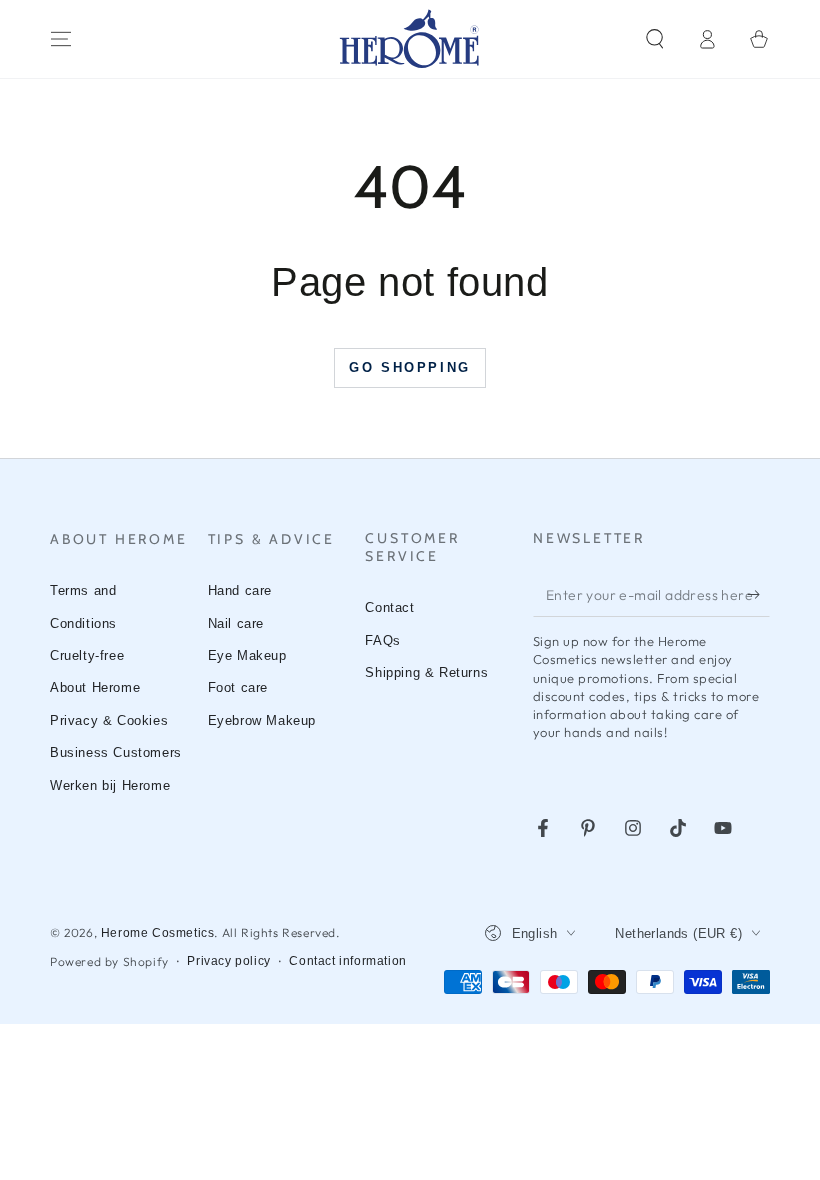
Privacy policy (228, 961)
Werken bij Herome (110, 785)
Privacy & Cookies (109, 720)
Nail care (236, 623)
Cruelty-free (87, 655)
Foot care (238, 687)
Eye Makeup (247, 655)
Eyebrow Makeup (262, 720)
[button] (655, 39)
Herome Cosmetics (158, 933)
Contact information (347, 961)
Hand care (240, 590)
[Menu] (61, 39)
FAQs (382, 640)
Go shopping (410, 367)
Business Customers (116, 752)
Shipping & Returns (426, 672)
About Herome (95, 687)
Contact (389, 607)
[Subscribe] (758, 594)
